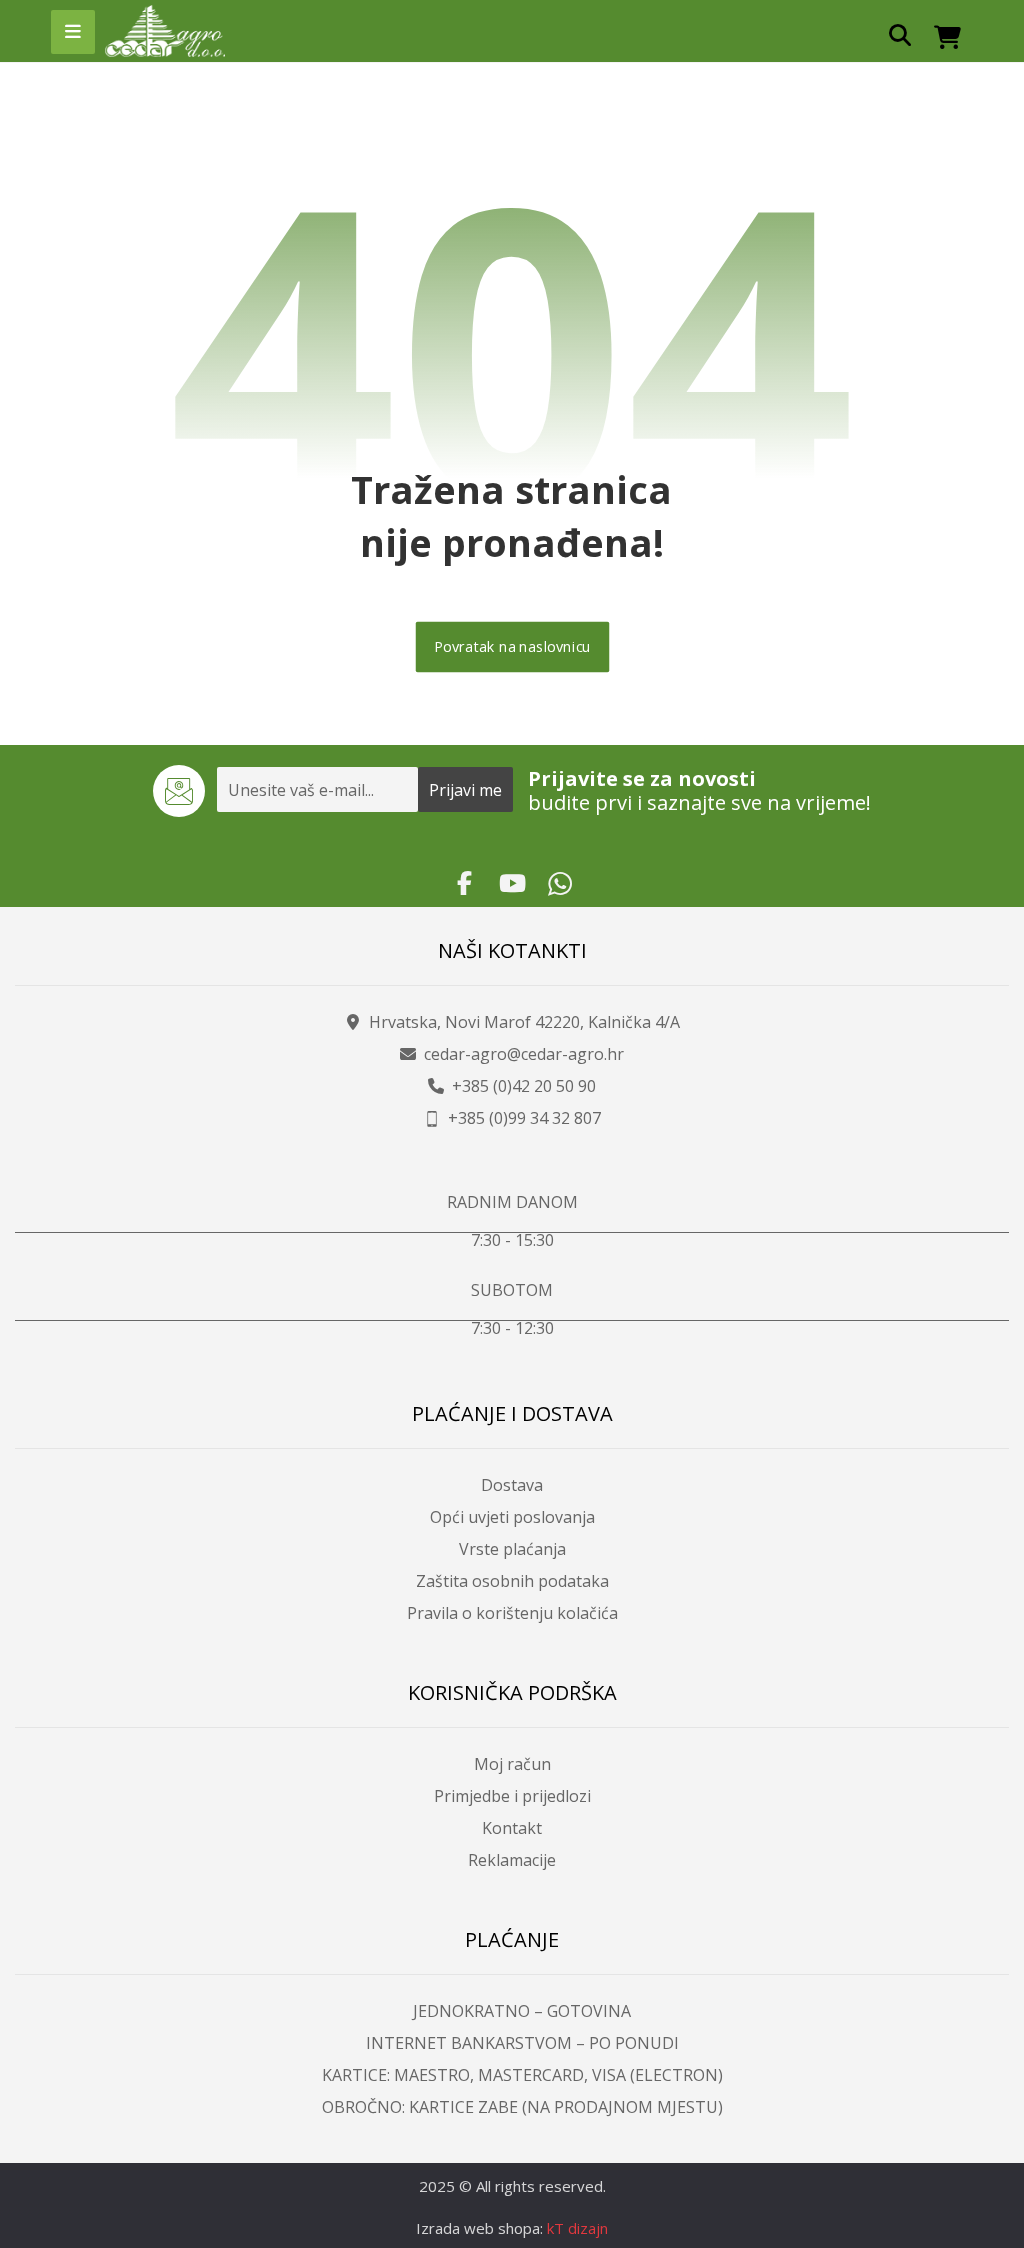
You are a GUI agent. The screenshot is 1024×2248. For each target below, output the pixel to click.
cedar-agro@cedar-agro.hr (524, 1054)
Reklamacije (512, 1860)
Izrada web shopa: (479, 2228)
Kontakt (512, 1828)
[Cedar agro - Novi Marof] (165, 31)
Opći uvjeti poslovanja (512, 1517)
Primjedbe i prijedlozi (512, 1796)
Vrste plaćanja (512, 1549)
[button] (73, 32)
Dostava (512, 1485)
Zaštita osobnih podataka (512, 1581)
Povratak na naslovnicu (512, 647)
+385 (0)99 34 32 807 (524, 1118)
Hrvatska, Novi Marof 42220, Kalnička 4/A (524, 1022)
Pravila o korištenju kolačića (512, 1613)
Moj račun (512, 1764)
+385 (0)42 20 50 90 (524, 1086)
